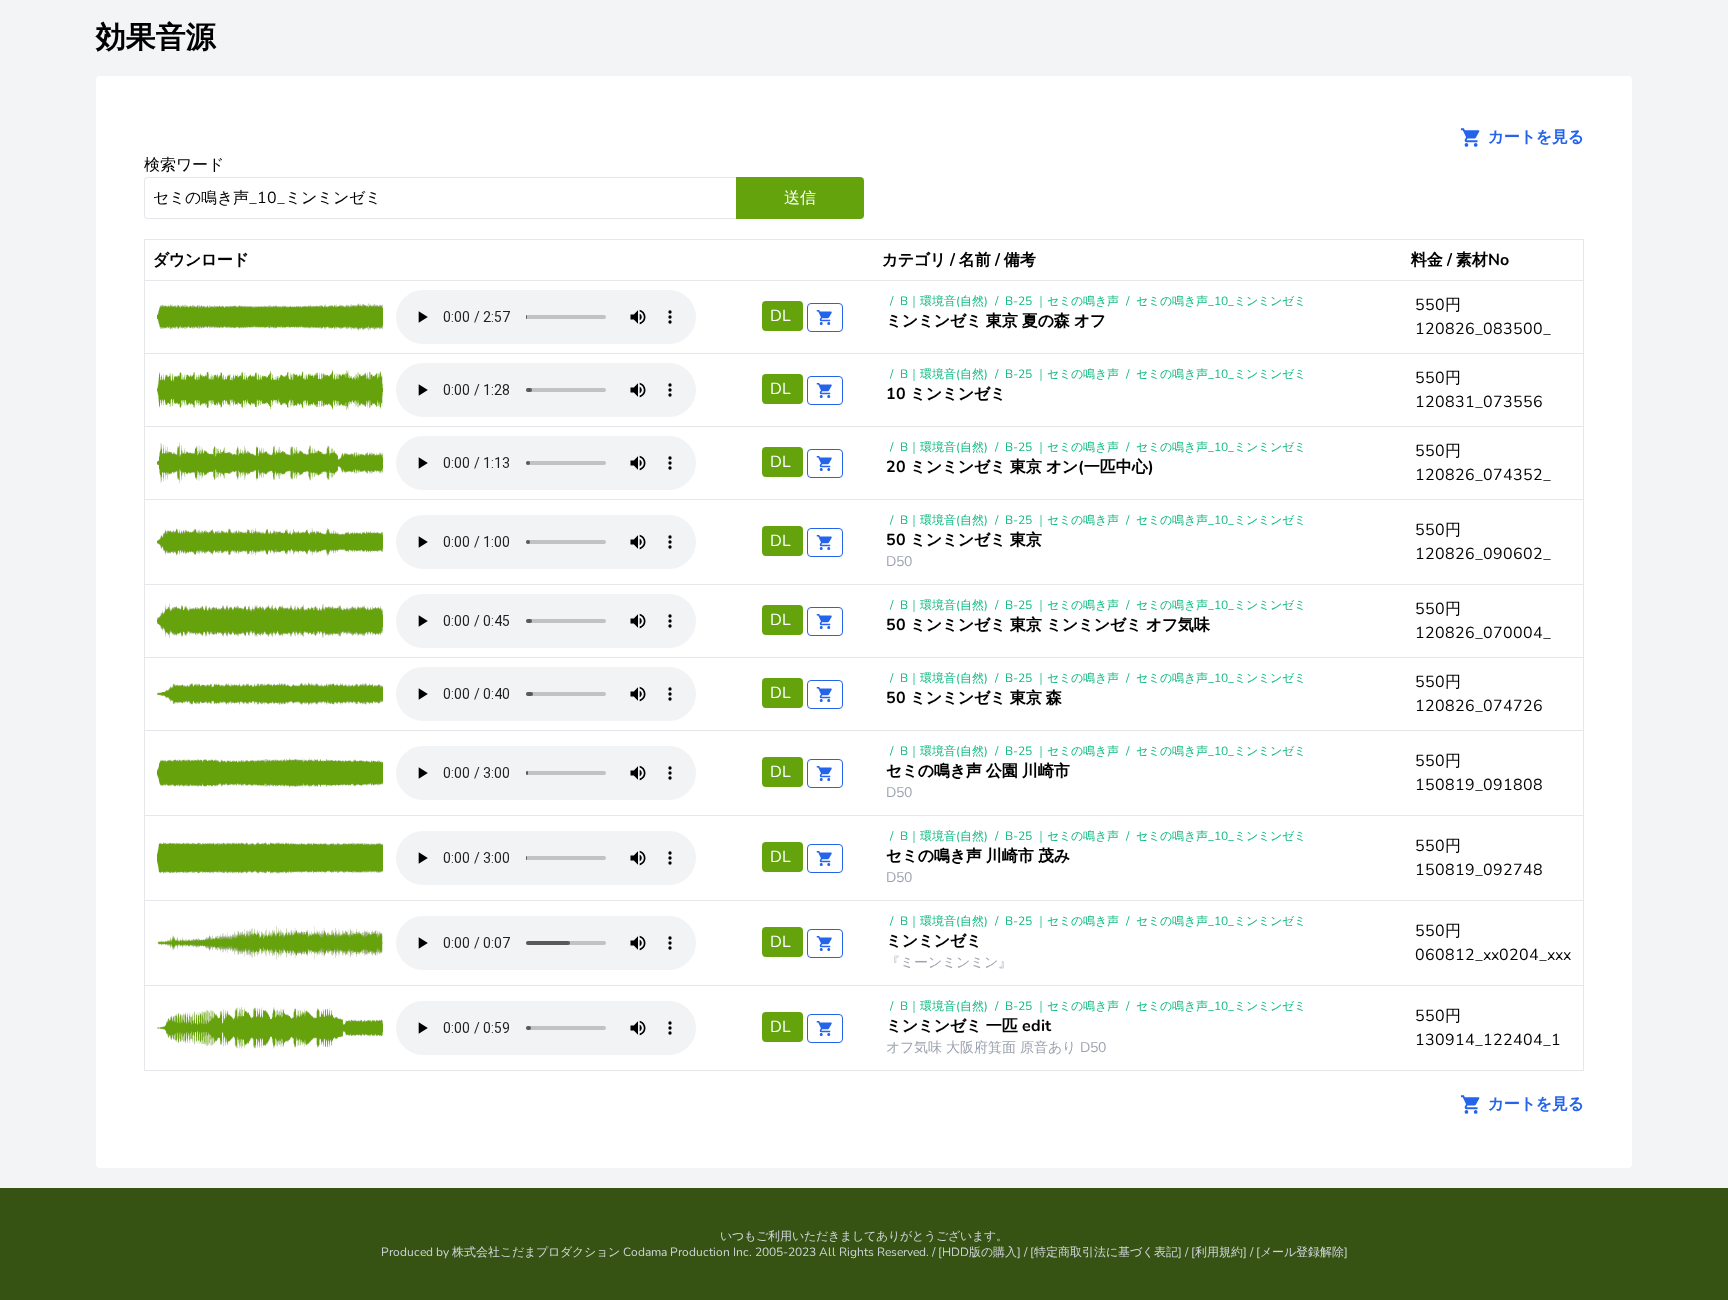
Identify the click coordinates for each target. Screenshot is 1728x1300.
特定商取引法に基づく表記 (1106, 1252)
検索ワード (184, 165)
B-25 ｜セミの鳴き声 (1062, 301)
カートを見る (1534, 137)
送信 (800, 198)
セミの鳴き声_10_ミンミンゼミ (1221, 301)
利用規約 (1219, 1252)
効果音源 (156, 37)
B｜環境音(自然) (944, 301)
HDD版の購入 (979, 1252)
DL (782, 316)
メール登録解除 (1302, 1252)
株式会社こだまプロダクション (536, 1252)
